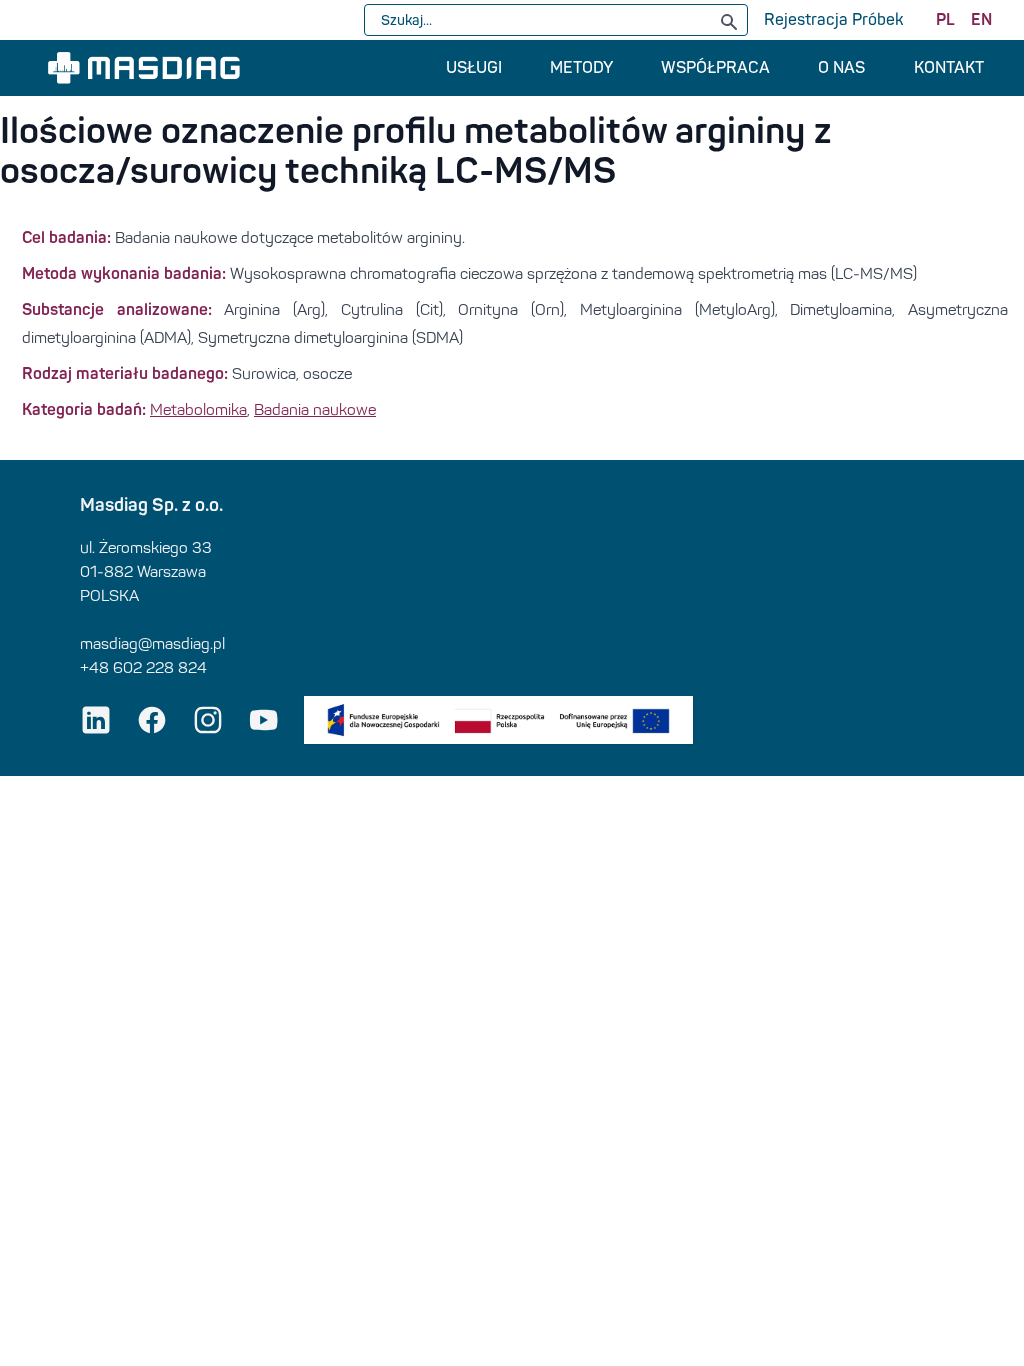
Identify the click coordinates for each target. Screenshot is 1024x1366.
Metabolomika (198, 409)
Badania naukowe (315, 409)
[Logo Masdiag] (144, 68)
